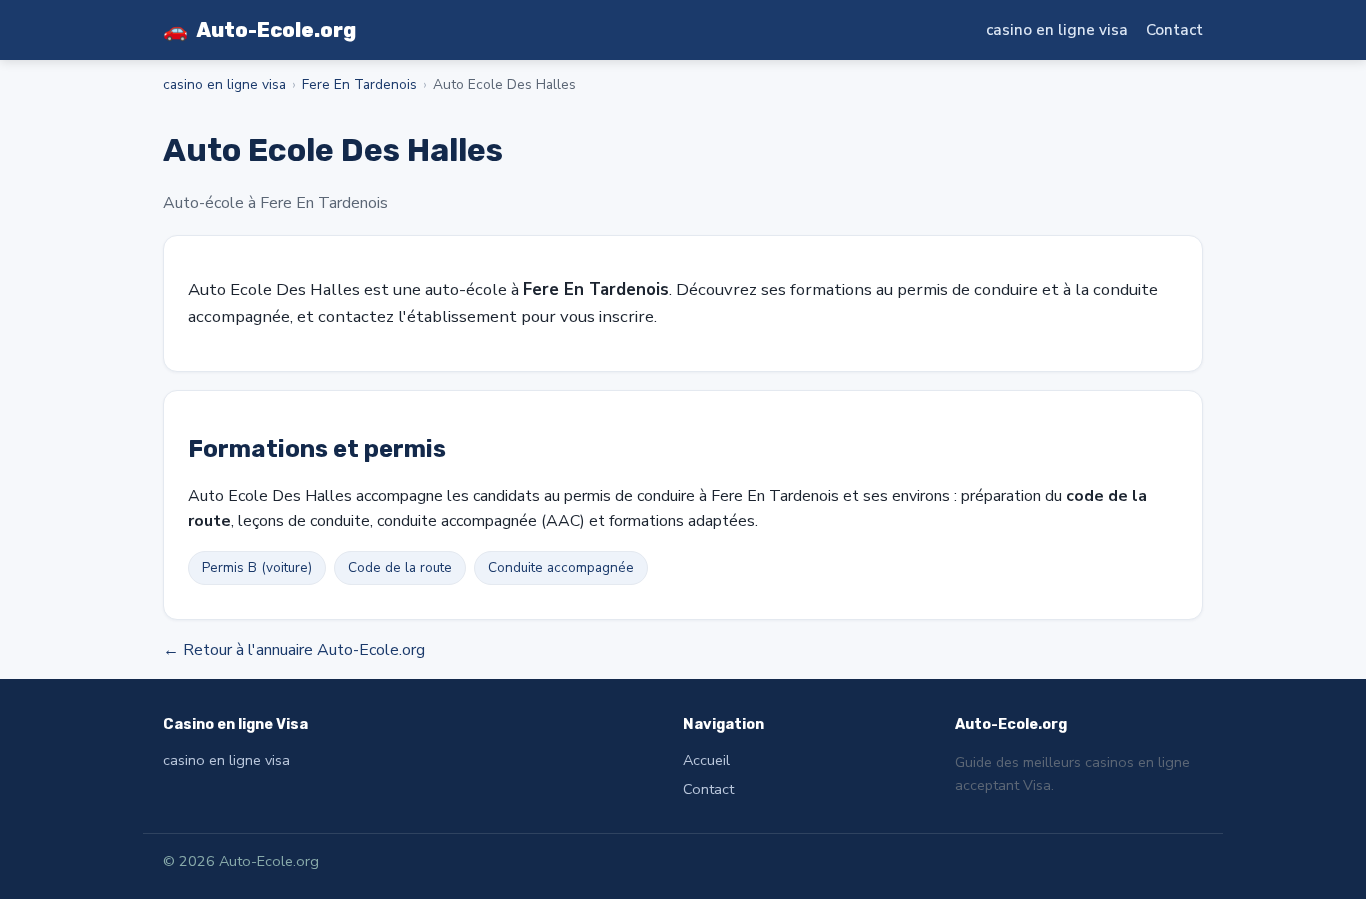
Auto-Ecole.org (259, 30)
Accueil (706, 760)
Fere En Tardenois (359, 84)
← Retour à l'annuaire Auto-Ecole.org (294, 650)
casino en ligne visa (1057, 30)
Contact (1174, 30)
